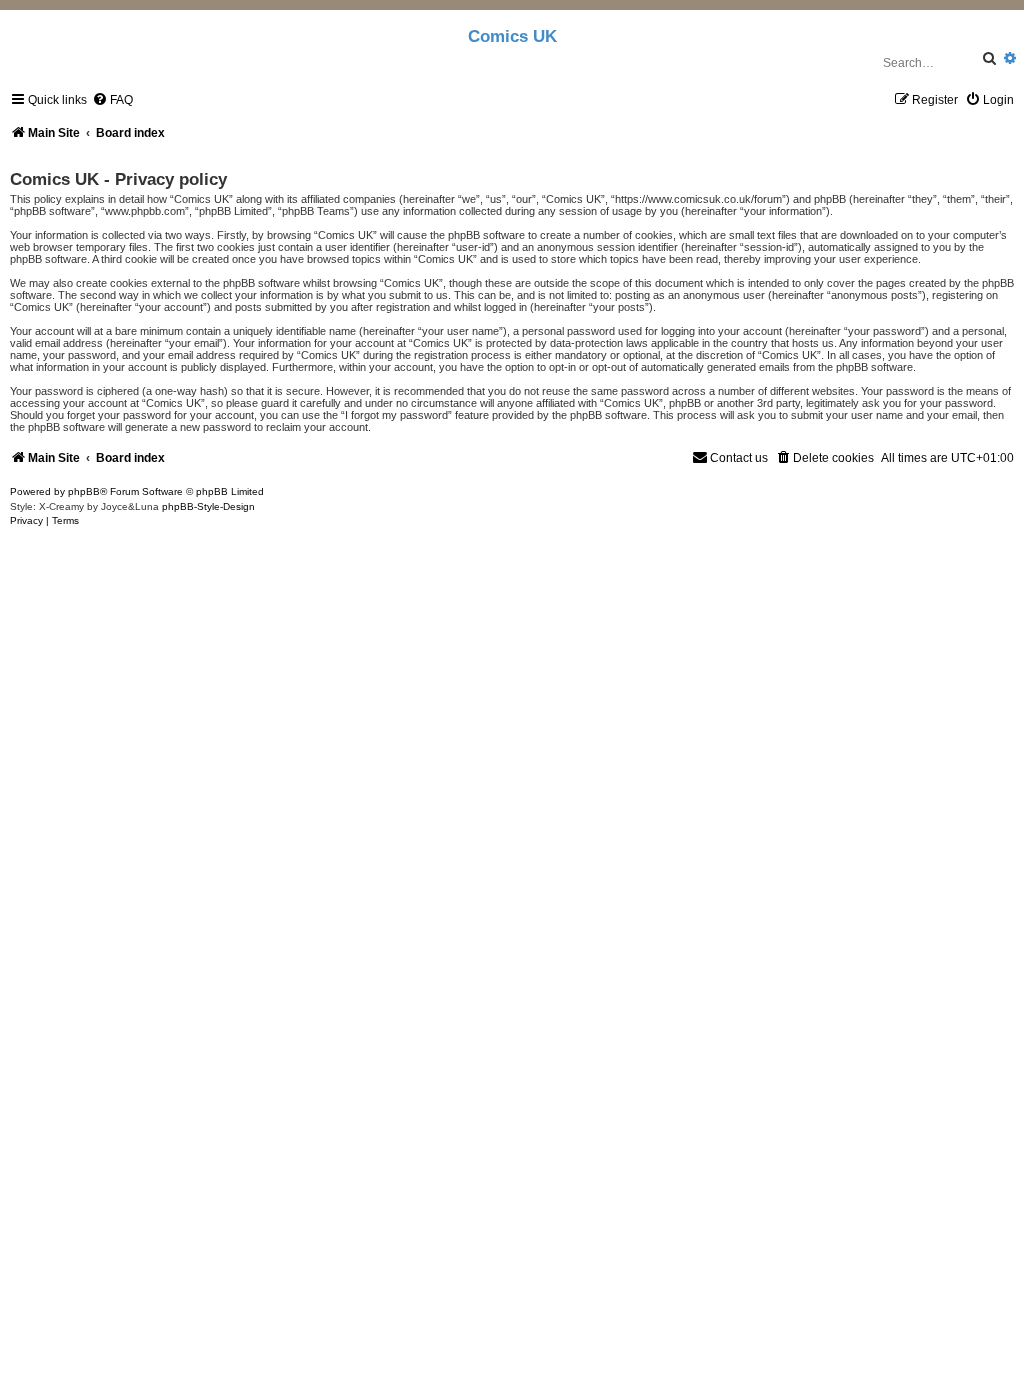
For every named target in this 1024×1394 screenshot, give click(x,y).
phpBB (84, 491)
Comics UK (512, 36)
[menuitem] (112, 100)
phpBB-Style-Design (208, 506)
